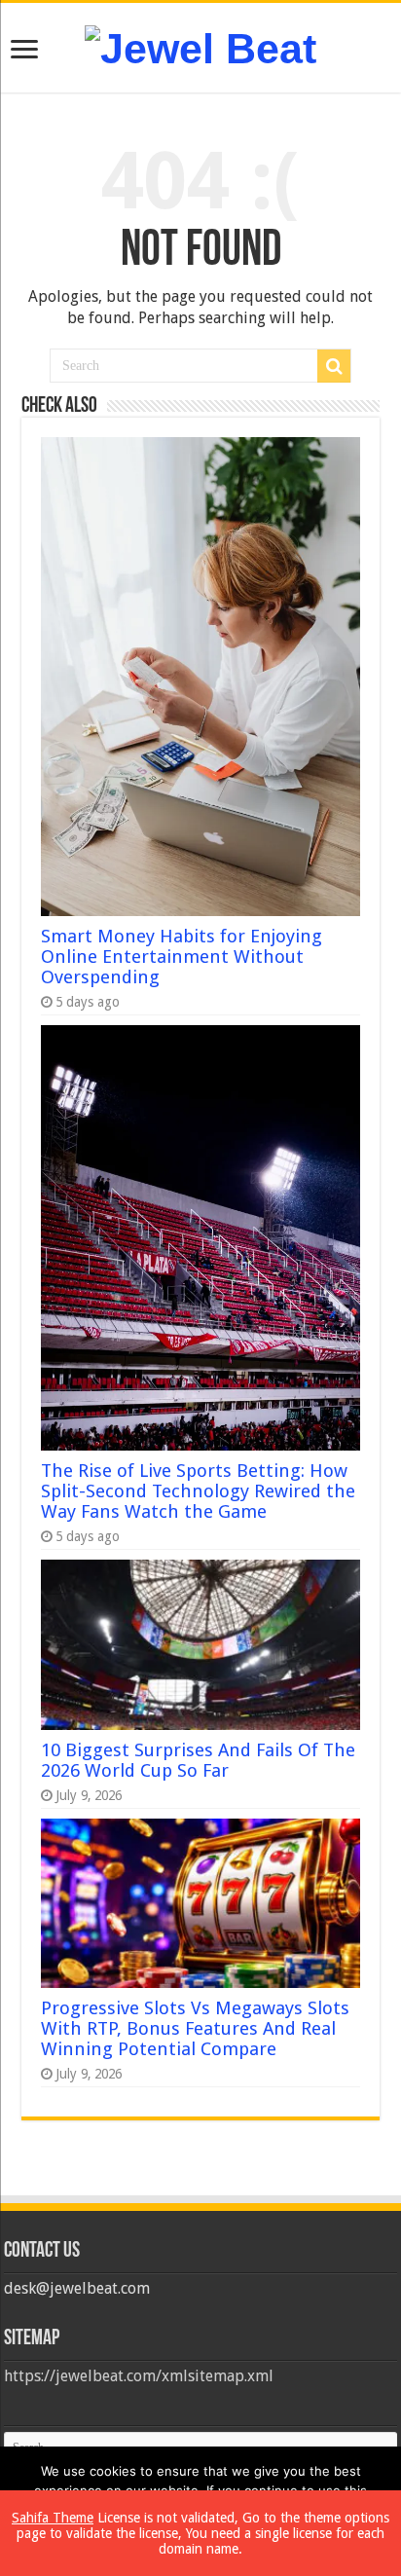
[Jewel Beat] (200, 46)
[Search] (334, 366)
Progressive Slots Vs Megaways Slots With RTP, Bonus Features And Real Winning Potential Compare (195, 2028)
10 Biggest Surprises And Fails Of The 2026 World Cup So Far (198, 1760)
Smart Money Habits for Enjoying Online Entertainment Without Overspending (182, 957)
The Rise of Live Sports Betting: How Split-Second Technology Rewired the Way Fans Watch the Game (198, 1491)
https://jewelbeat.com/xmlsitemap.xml (139, 2376)
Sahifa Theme (53, 2518)
